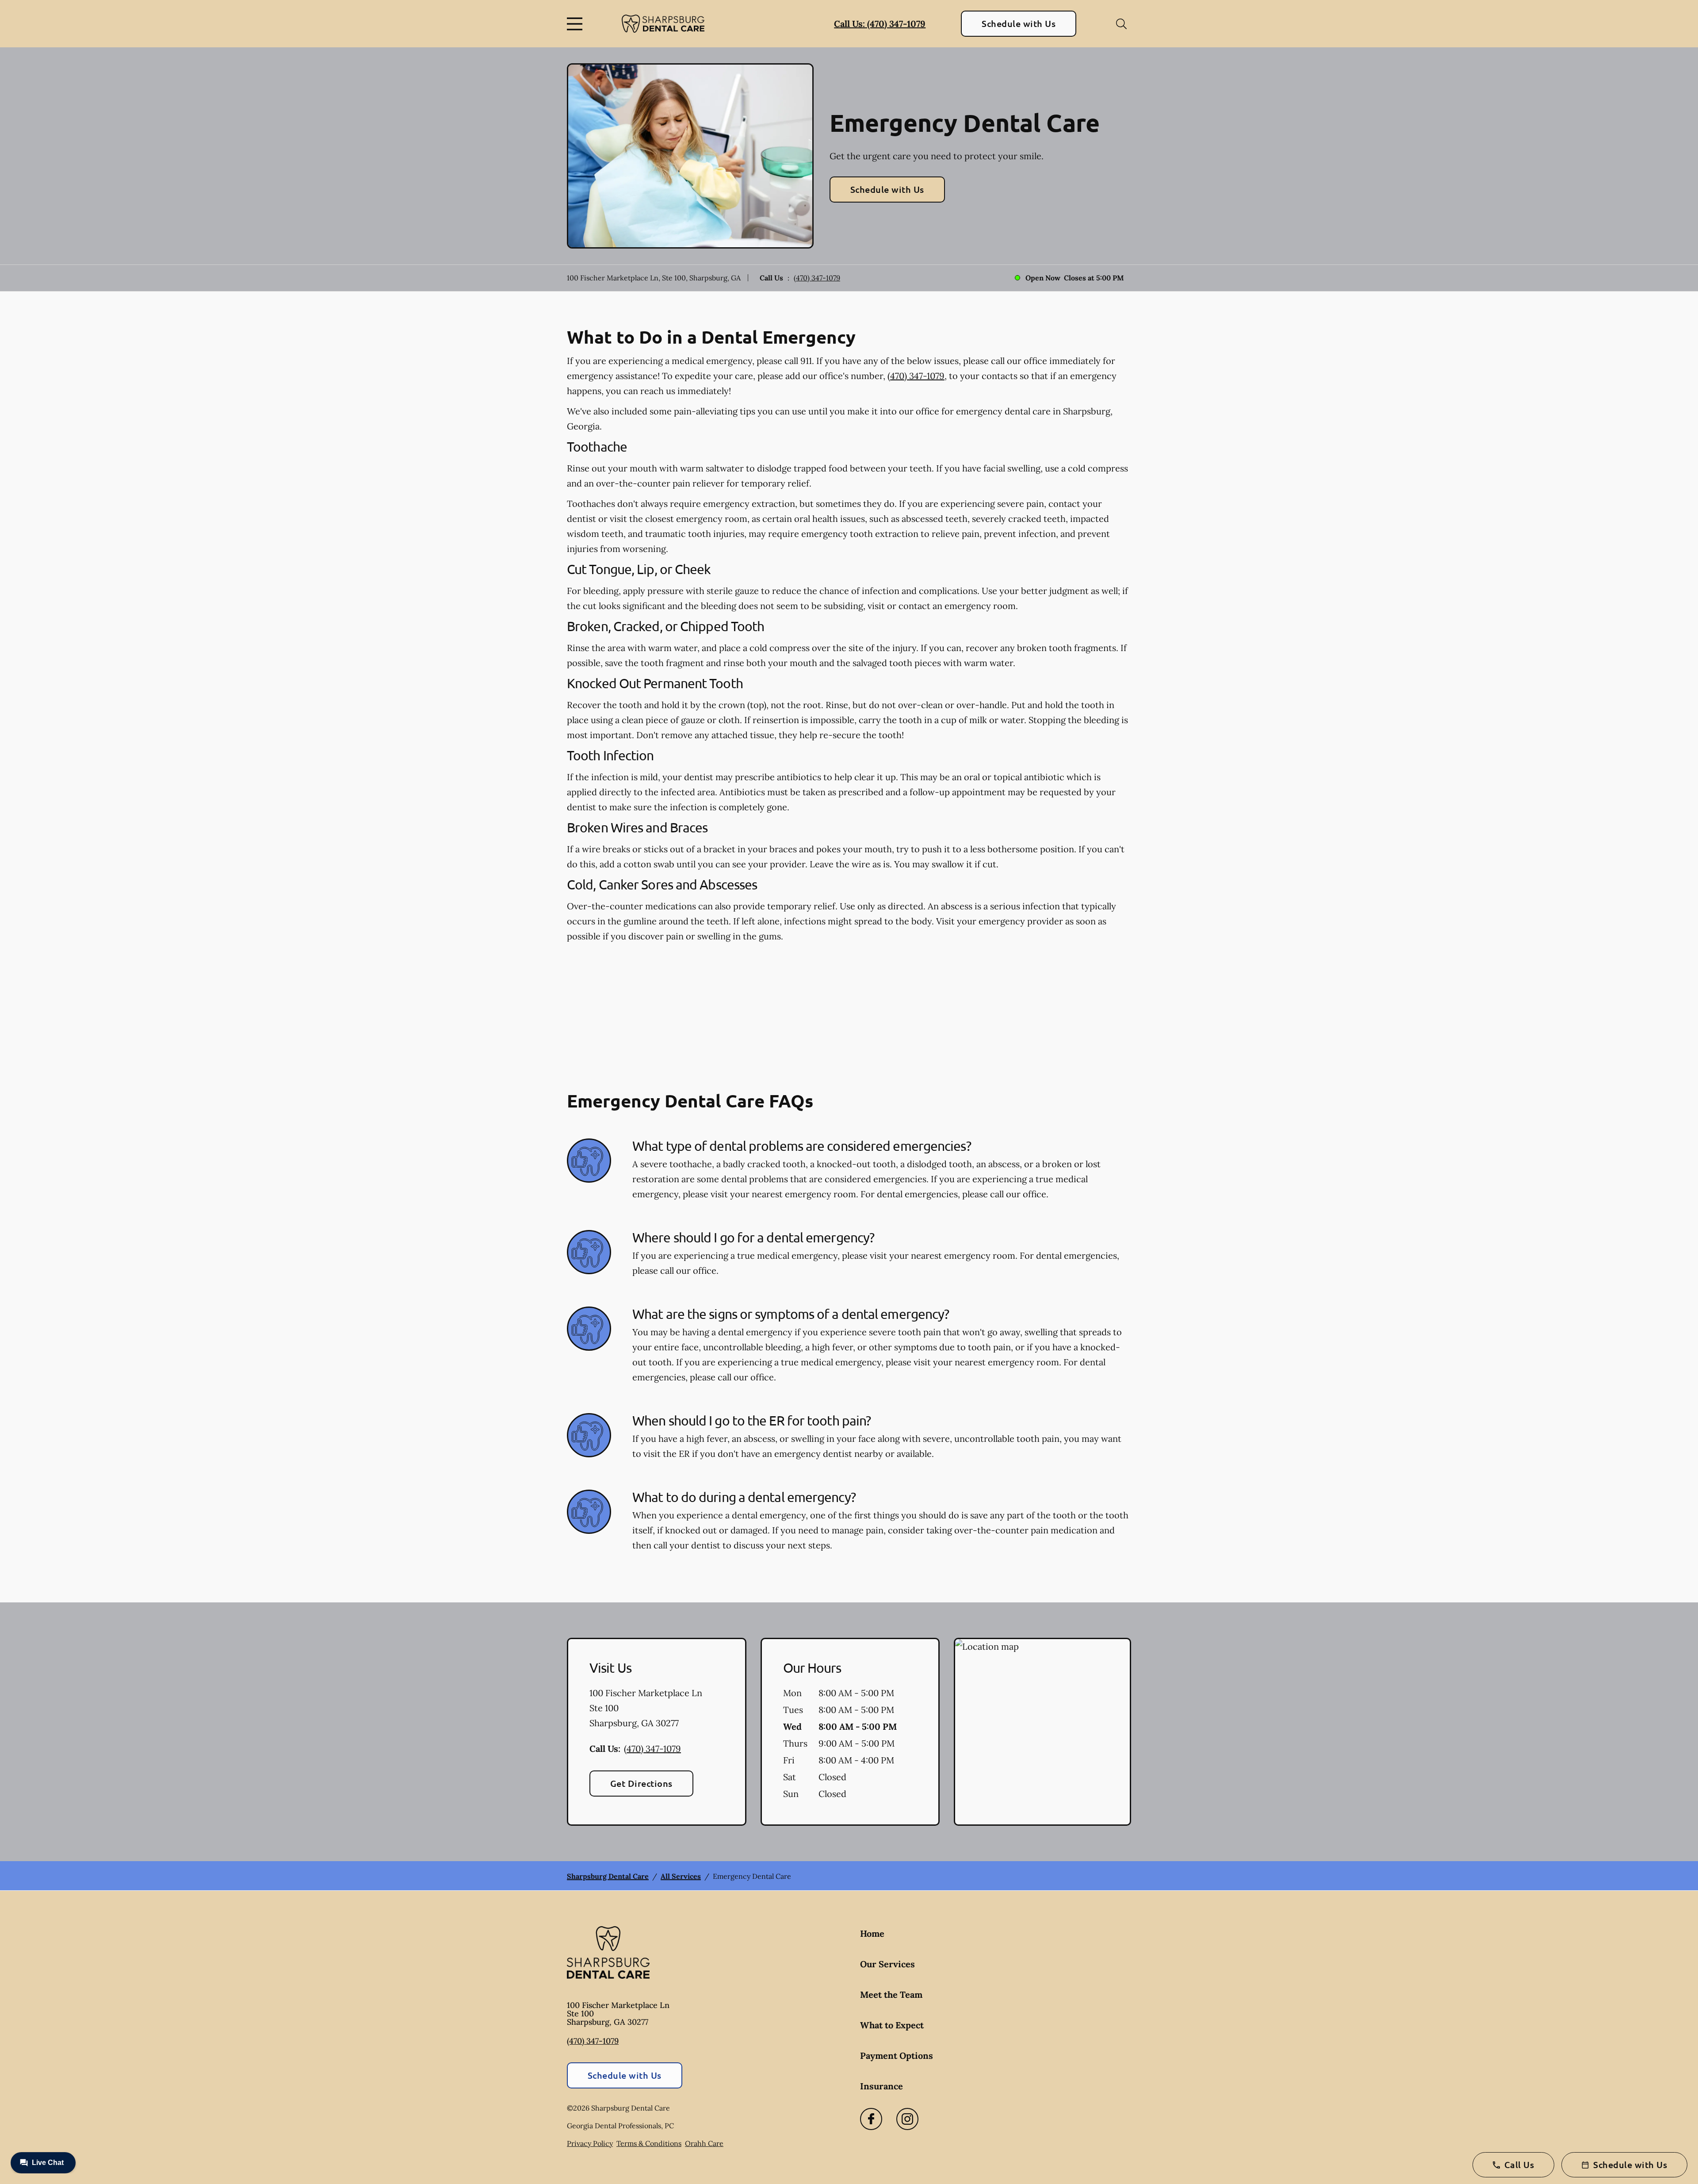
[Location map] (1042, 1732)
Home (872, 1933)
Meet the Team (891, 1994)
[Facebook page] (871, 2119)
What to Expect (892, 2025)
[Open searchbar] (1121, 24)
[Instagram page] (907, 2119)
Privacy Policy (590, 2143)
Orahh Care (704, 2143)
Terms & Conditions (649, 2143)
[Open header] (577, 24)
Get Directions (641, 1783)
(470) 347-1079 (817, 278)
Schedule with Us (1019, 23)
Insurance (882, 2086)
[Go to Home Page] (663, 24)
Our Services (887, 1964)
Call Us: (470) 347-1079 (880, 24)
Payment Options (897, 2056)
